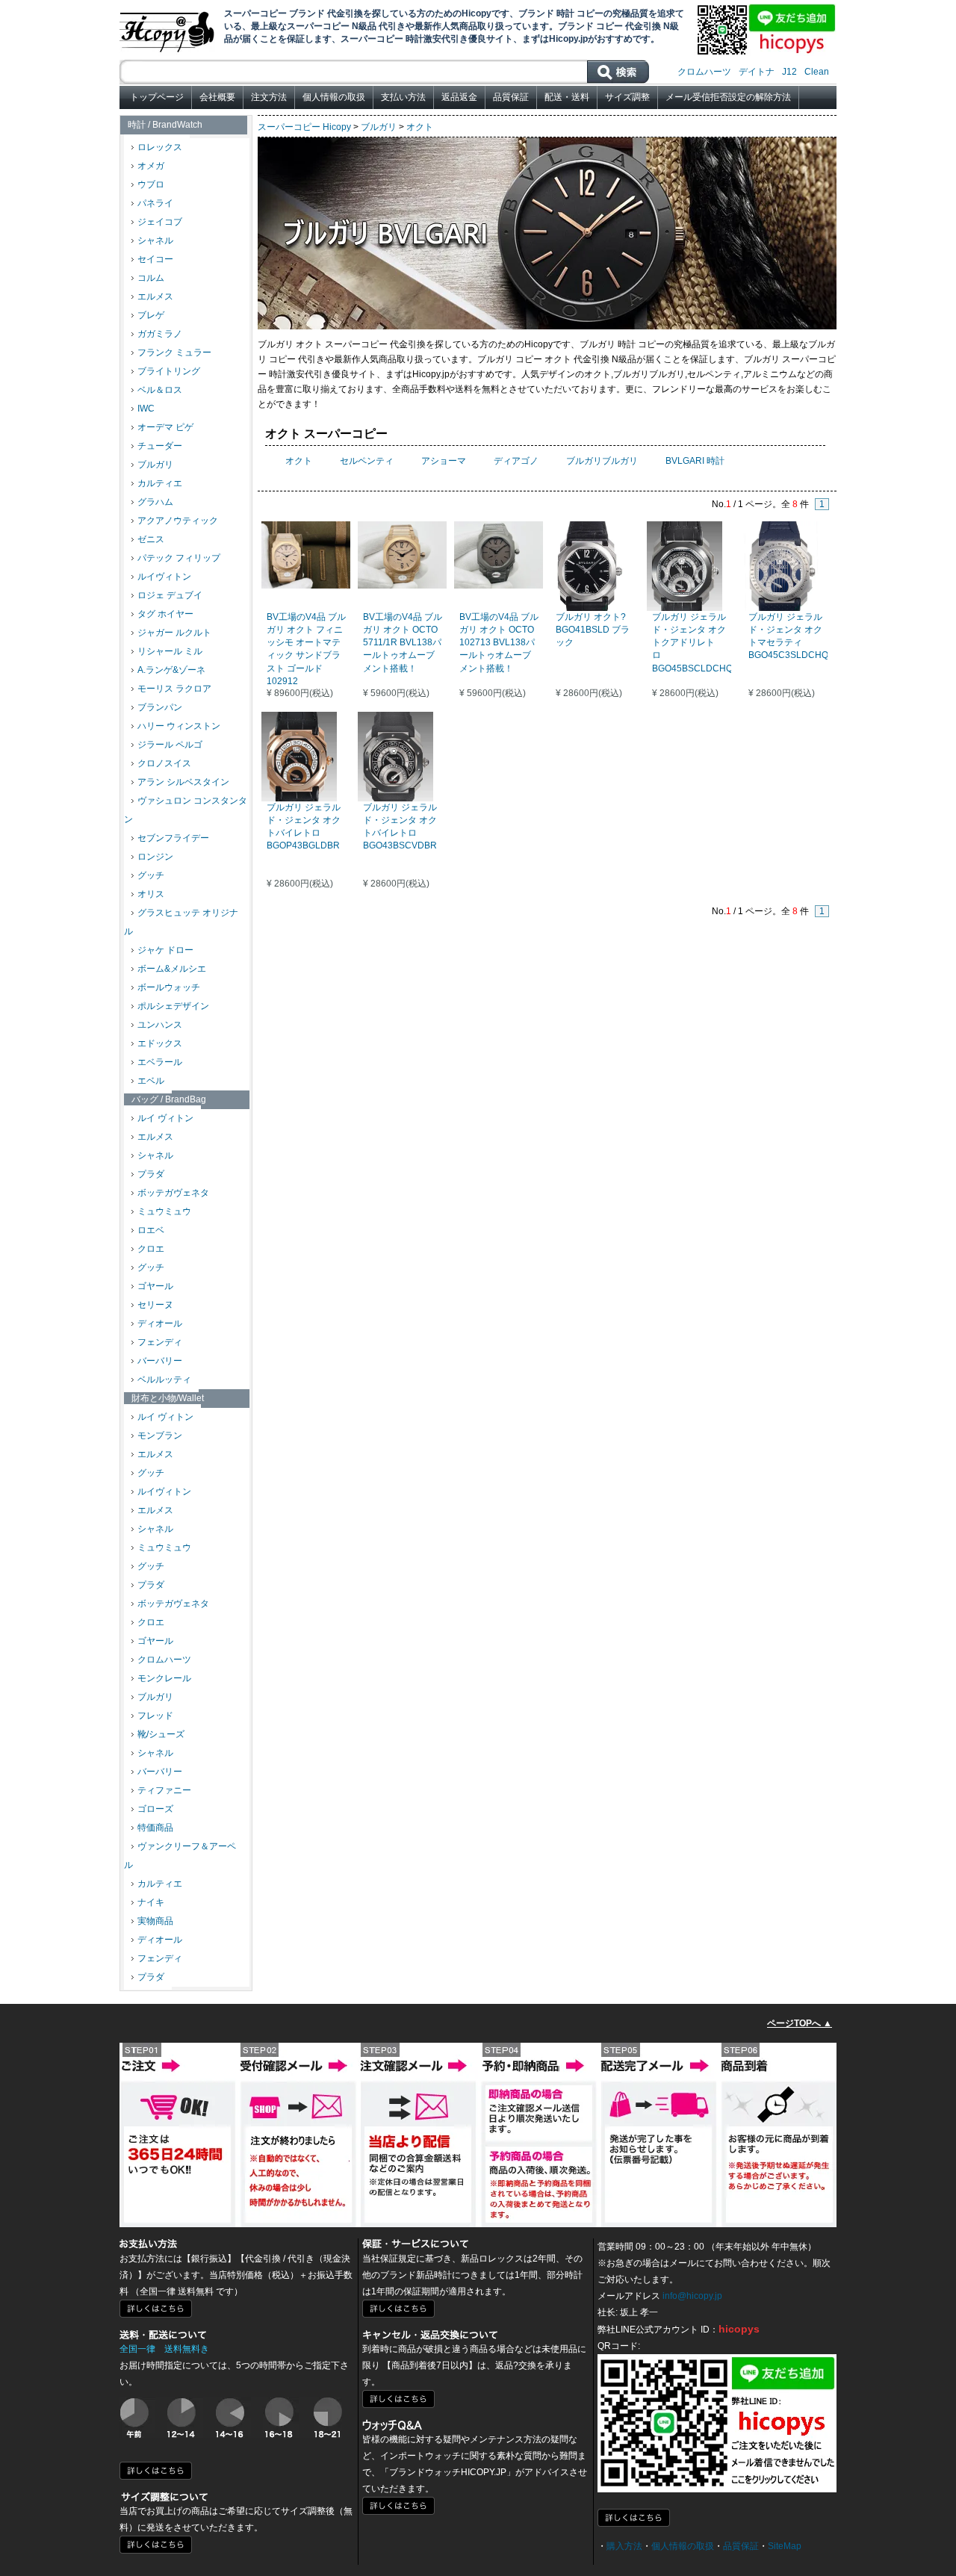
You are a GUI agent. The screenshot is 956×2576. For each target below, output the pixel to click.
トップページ (157, 97)
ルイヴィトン (164, 577)
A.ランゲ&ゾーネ (171, 670)
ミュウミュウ (164, 1211)
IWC (146, 409)
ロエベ (151, 1230)
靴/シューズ (161, 1734)
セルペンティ (367, 461)
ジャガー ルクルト (174, 633)
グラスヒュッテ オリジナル (181, 922)
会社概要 (217, 97)
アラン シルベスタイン (183, 782)
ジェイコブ (160, 222)
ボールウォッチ (169, 987)
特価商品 (155, 1828)
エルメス (155, 297)
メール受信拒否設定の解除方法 (728, 97)
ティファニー (164, 1790)
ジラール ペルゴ (170, 745)
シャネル (155, 240)
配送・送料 (567, 97)
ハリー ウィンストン (179, 726)
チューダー (160, 446)
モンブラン (160, 1436)
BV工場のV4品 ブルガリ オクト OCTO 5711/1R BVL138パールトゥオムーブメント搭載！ (403, 643)
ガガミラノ (160, 334)
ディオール (160, 1323)
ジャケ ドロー (165, 950)
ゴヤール (155, 1286)
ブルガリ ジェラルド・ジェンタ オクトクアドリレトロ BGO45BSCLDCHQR (696, 643)
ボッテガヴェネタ (173, 1193)
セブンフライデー (173, 838)
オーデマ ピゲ (165, 427)
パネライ (155, 203)
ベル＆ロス (160, 390)
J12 (789, 72)
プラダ (151, 1174)
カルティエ (160, 483)
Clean (817, 72)
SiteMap (785, 2546)
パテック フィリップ (179, 558)
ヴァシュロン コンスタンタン (186, 810)
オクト (420, 127)
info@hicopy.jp (692, 2296)
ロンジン (155, 857)
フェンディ (160, 1342)
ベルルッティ (164, 1379)
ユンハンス (160, 1025)
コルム (151, 278)
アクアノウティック (178, 521)
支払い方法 (403, 97)
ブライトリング (169, 371)
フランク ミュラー (174, 353)
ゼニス (151, 539)
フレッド (155, 1716)
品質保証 (511, 97)
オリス (151, 894)
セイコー (155, 259)
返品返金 (459, 97)
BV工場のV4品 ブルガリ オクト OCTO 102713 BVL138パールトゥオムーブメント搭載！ (499, 643)
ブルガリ (155, 465)
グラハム (155, 502)
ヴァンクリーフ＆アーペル (180, 1856)
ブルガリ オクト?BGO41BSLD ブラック (593, 630)
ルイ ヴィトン (165, 1118)
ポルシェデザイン (173, 1006)
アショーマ (444, 461)
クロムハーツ (704, 72)
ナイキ (151, 1902)
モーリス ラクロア (174, 689)
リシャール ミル (170, 651)
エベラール (160, 1062)
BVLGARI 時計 (695, 461)
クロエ (151, 1249)
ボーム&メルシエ (172, 969)
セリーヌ (155, 1305)
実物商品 (155, 1921)
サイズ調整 (627, 97)
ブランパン (160, 707)
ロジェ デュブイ (170, 595)
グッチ (151, 875)
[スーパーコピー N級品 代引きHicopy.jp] (168, 29)
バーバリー (160, 1361)
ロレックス (160, 147)
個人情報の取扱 (334, 97)
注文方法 (269, 97)
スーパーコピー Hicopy (304, 127)
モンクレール (164, 1678)
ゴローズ (155, 1809)
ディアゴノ (516, 461)
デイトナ (757, 72)
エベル (151, 1081)
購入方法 (624, 2546)
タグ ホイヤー (165, 614)
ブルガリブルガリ (602, 461)
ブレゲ (151, 315)
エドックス (160, 1043)
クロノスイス (164, 763)
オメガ (151, 166)
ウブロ (151, 184)
